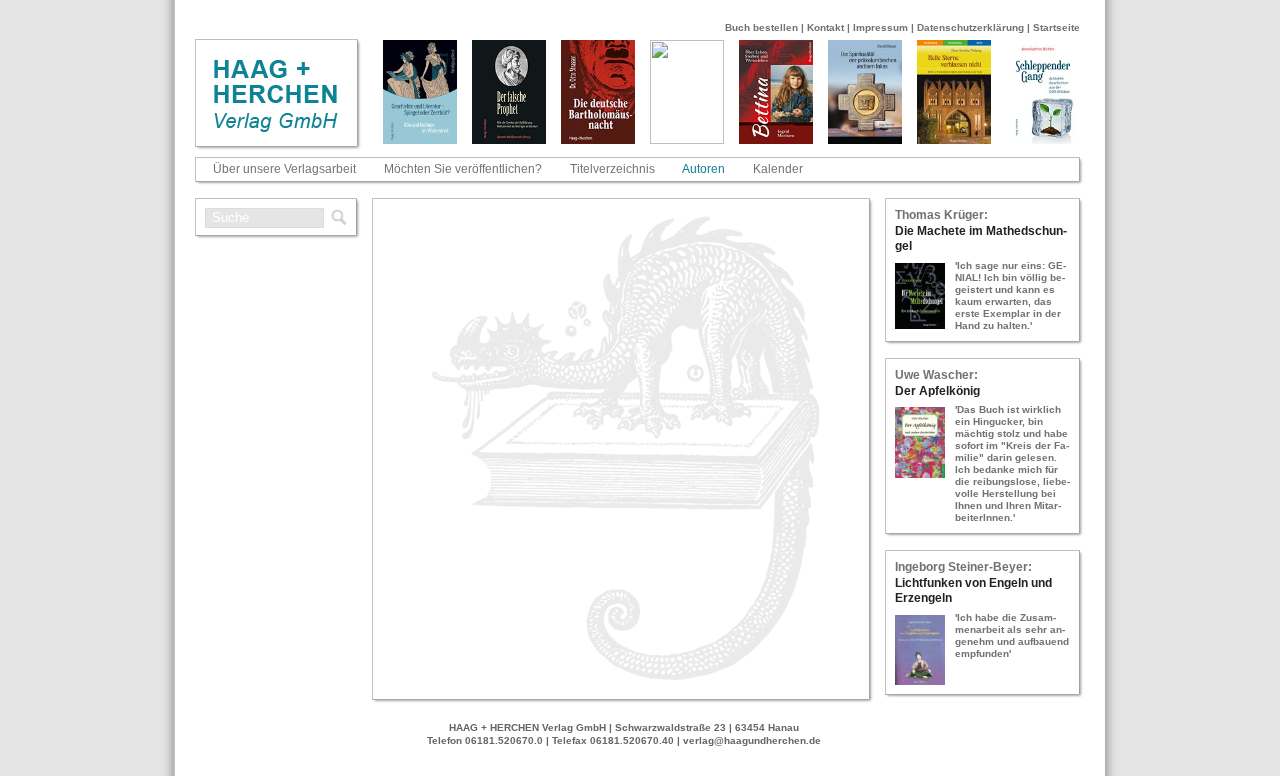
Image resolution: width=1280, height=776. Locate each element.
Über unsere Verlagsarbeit (284, 169)
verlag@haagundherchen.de (752, 740)
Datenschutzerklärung (970, 27)
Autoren (703, 169)
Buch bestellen (761, 27)
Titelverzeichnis (612, 169)
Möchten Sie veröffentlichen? (463, 169)
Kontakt (825, 27)
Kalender (778, 169)
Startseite (1056, 27)
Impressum (880, 27)
